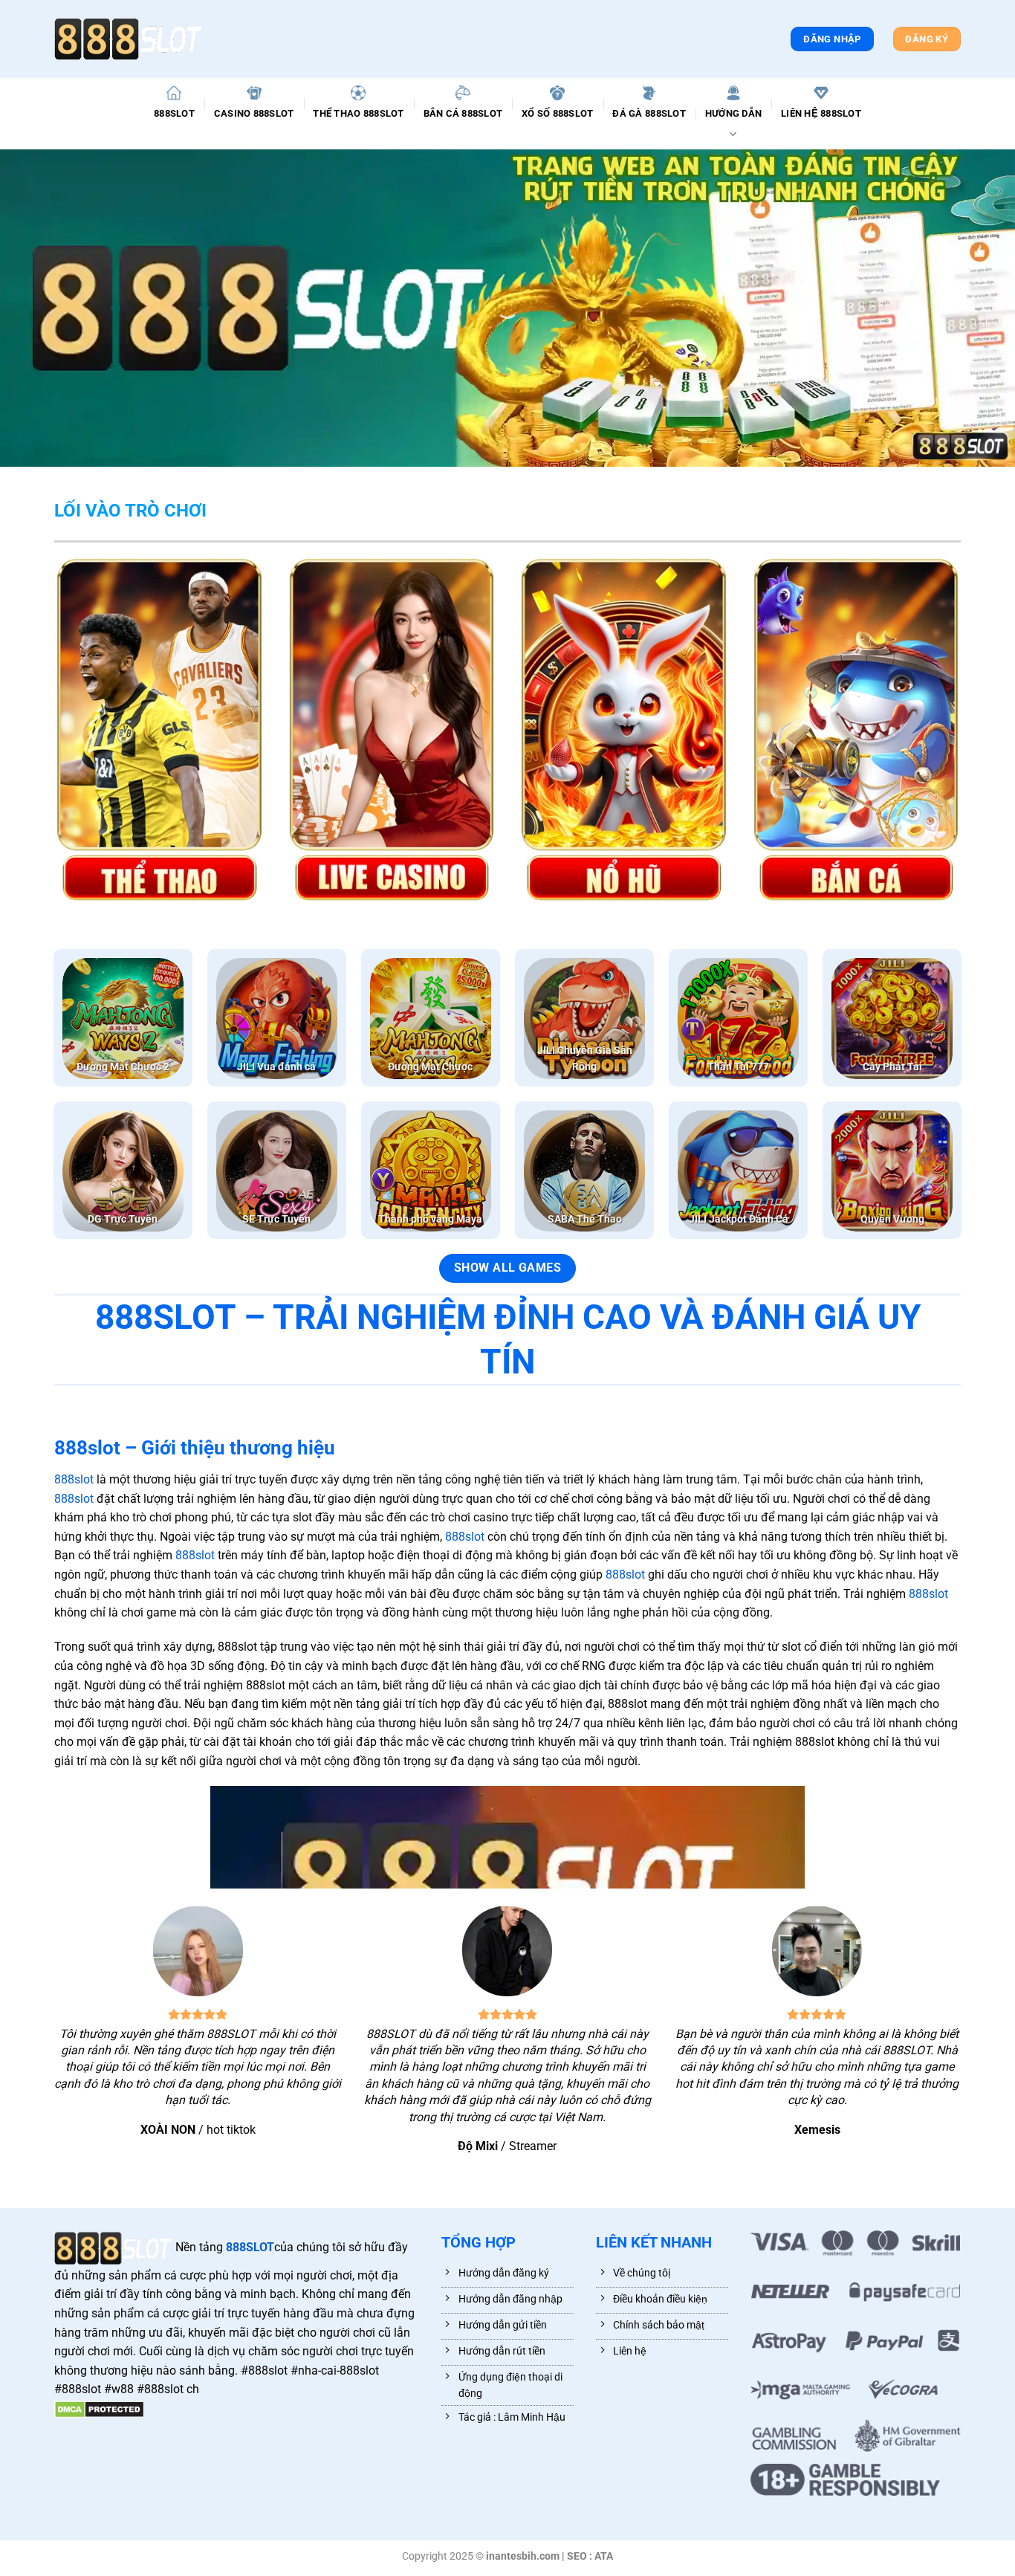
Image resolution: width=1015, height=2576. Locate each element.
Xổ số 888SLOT (557, 113)
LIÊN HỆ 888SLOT (821, 113)
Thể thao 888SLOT (358, 113)
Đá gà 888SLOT (649, 113)
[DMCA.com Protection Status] (99, 2408)
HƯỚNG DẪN (733, 113)
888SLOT (174, 113)
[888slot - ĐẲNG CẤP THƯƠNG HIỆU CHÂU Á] (129, 39)
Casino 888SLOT (254, 113)
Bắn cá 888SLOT (463, 113)
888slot (74, 1479)
